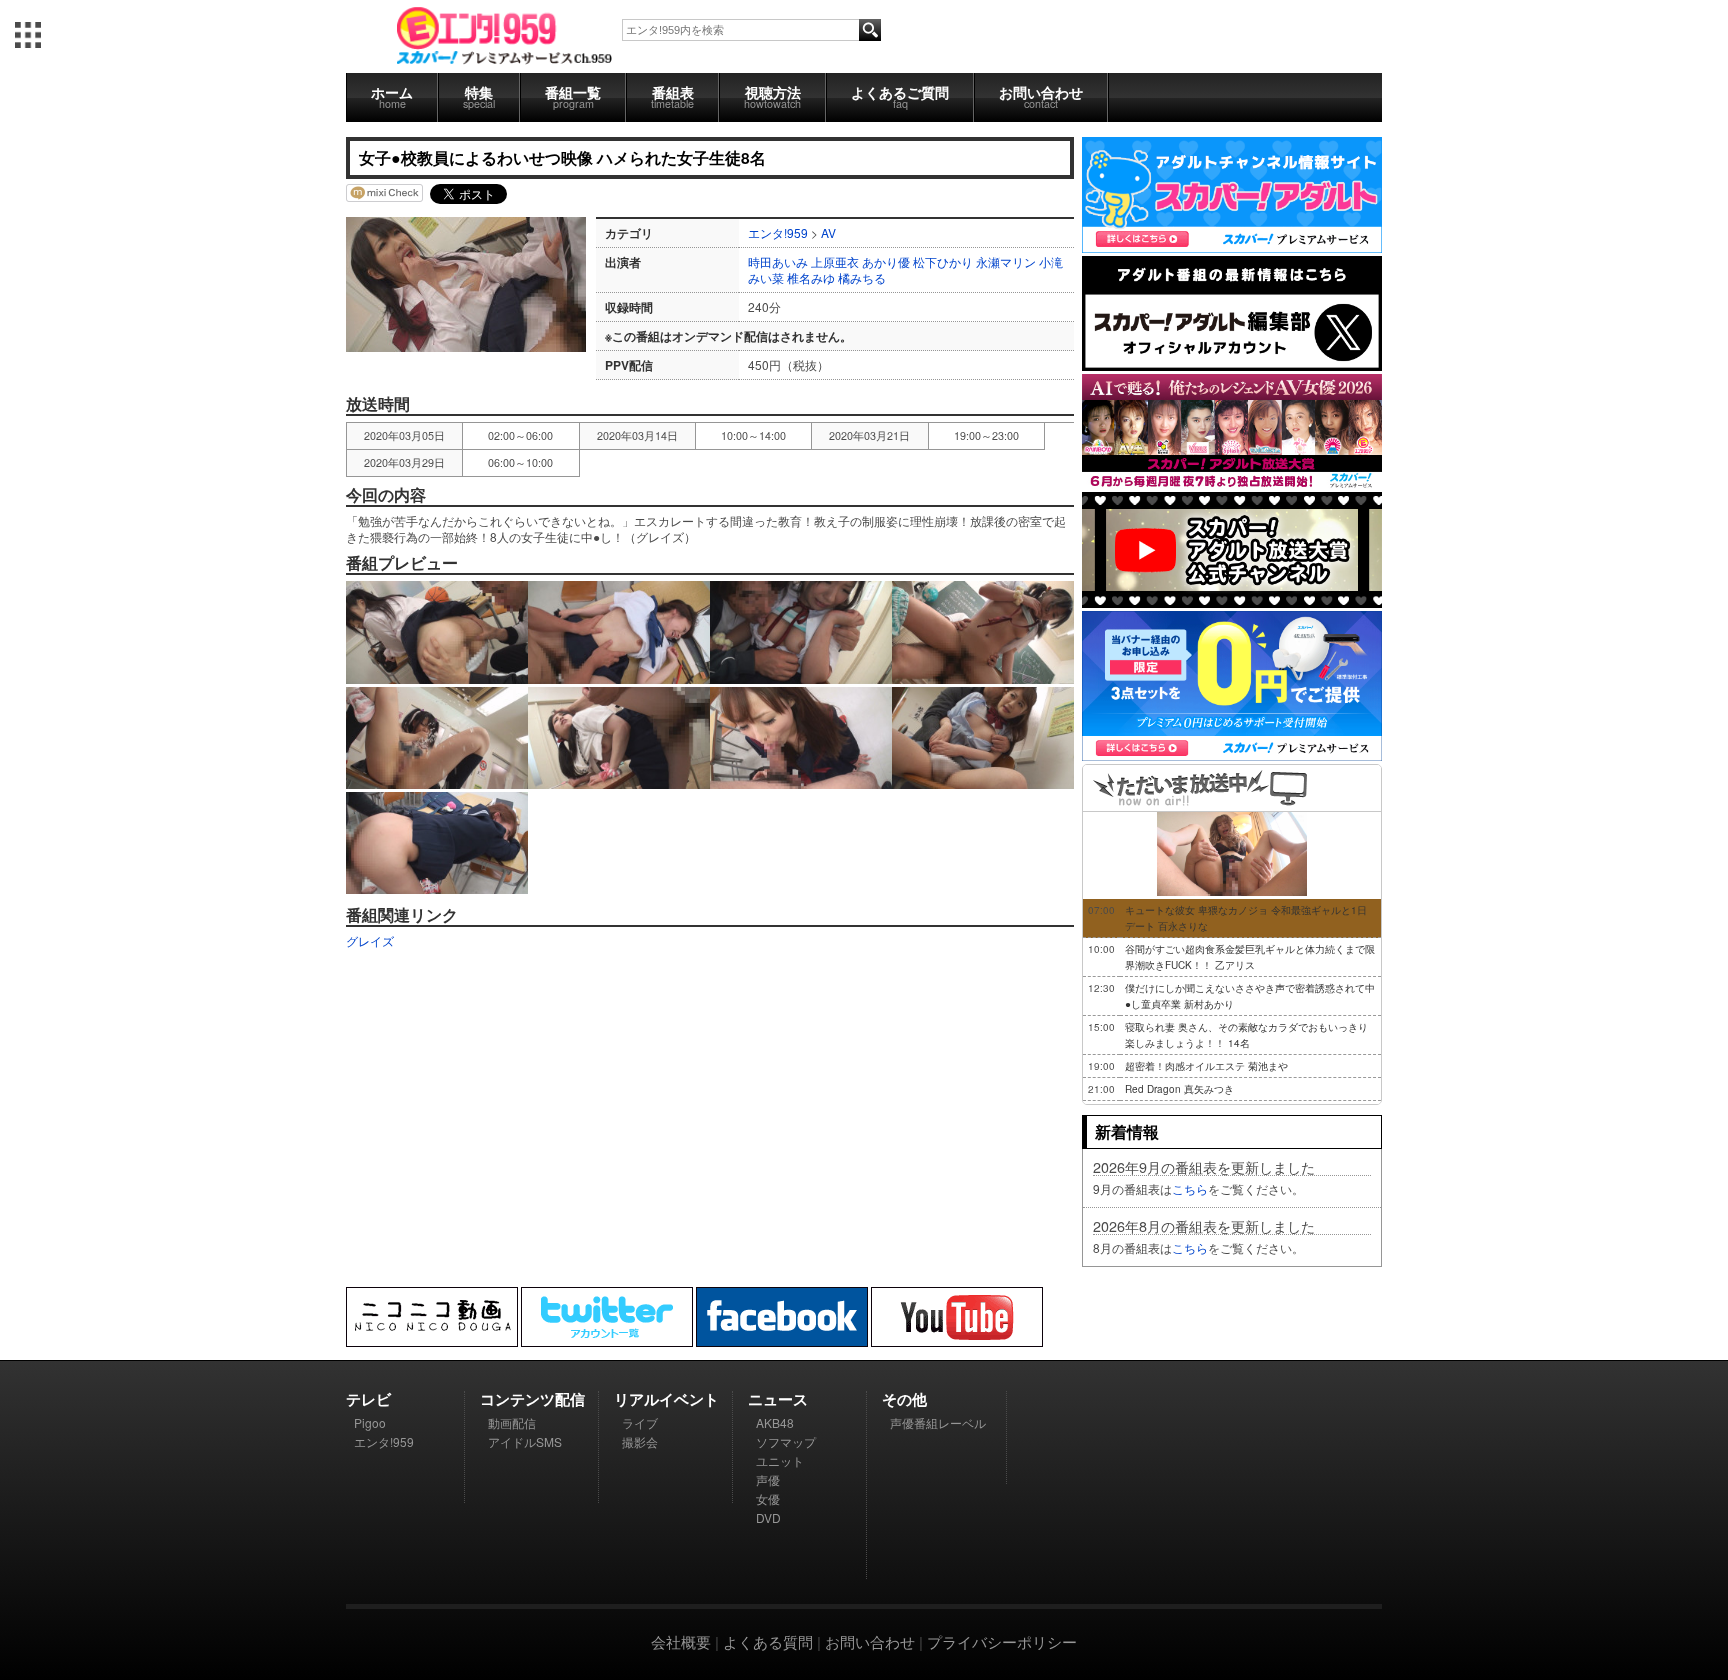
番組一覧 (573, 96)
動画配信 (512, 1422)
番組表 (672, 96)
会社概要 (681, 1641)
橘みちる (862, 277)
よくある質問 (768, 1641)
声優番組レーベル (938, 1422)
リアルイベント (666, 1399)
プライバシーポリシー (1002, 1641)
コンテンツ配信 (532, 1399)
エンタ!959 (778, 232)
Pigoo (370, 1422)
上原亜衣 (835, 261)
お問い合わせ (1041, 96)
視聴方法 (772, 96)
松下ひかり (943, 261)
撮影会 (640, 1441)
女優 (768, 1498)
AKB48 (775, 1422)
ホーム (392, 96)
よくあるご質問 (900, 96)
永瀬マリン (1006, 261)
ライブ (640, 1422)
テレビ (368, 1399)
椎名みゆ (811, 277)
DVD (768, 1517)
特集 (479, 96)
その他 (904, 1399)
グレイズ (370, 940)
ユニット (780, 1460)
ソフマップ (786, 1441)
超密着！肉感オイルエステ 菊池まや (1206, 1066)
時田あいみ (778, 261)
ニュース (778, 1399)
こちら (1190, 1188)
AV (828, 232)
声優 (768, 1479)
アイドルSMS (525, 1441)
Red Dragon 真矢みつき (1179, 1089)
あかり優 (886, 261)
